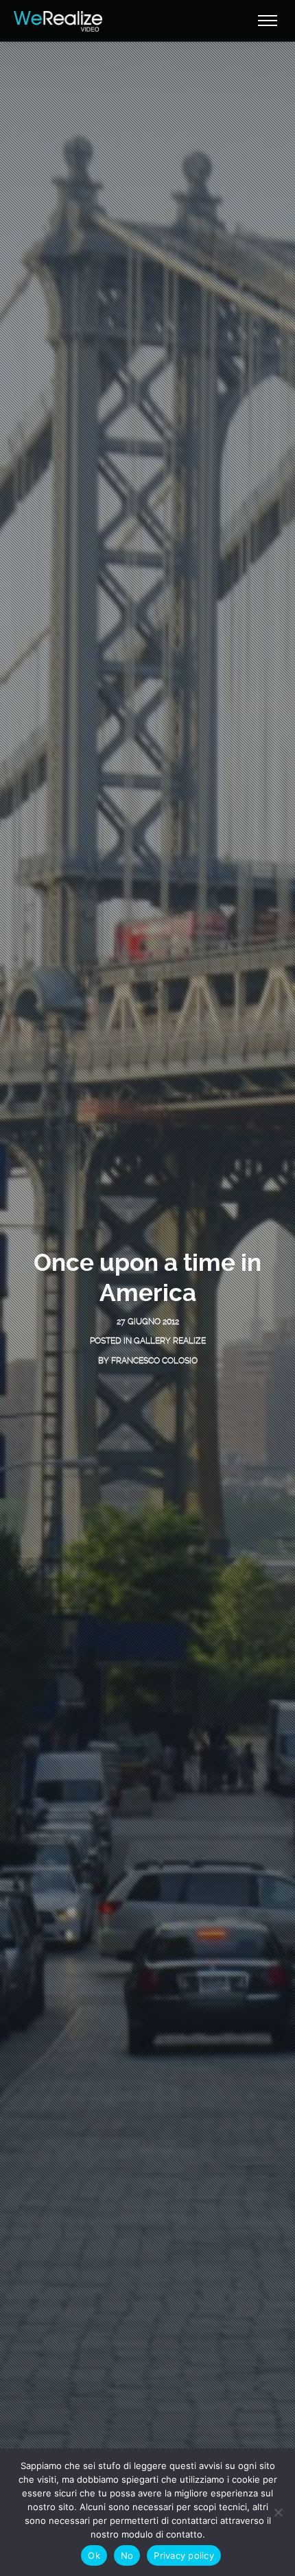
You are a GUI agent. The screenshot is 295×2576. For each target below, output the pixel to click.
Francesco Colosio (154, 1361)
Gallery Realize (170, 1341)
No (127, 2555)
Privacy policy (184, 2555)
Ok (94, 2555)
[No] (278, 2512)
